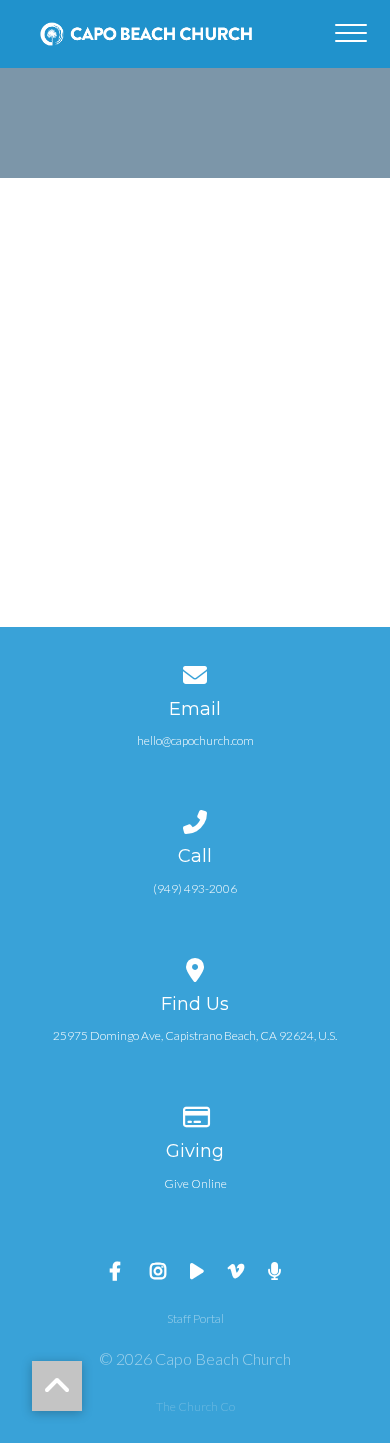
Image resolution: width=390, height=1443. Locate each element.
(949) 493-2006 (195, 888)
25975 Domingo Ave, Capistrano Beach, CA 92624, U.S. (195, 1035)
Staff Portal (195, 1318)
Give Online (195, 1183)
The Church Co (195, 1406)
